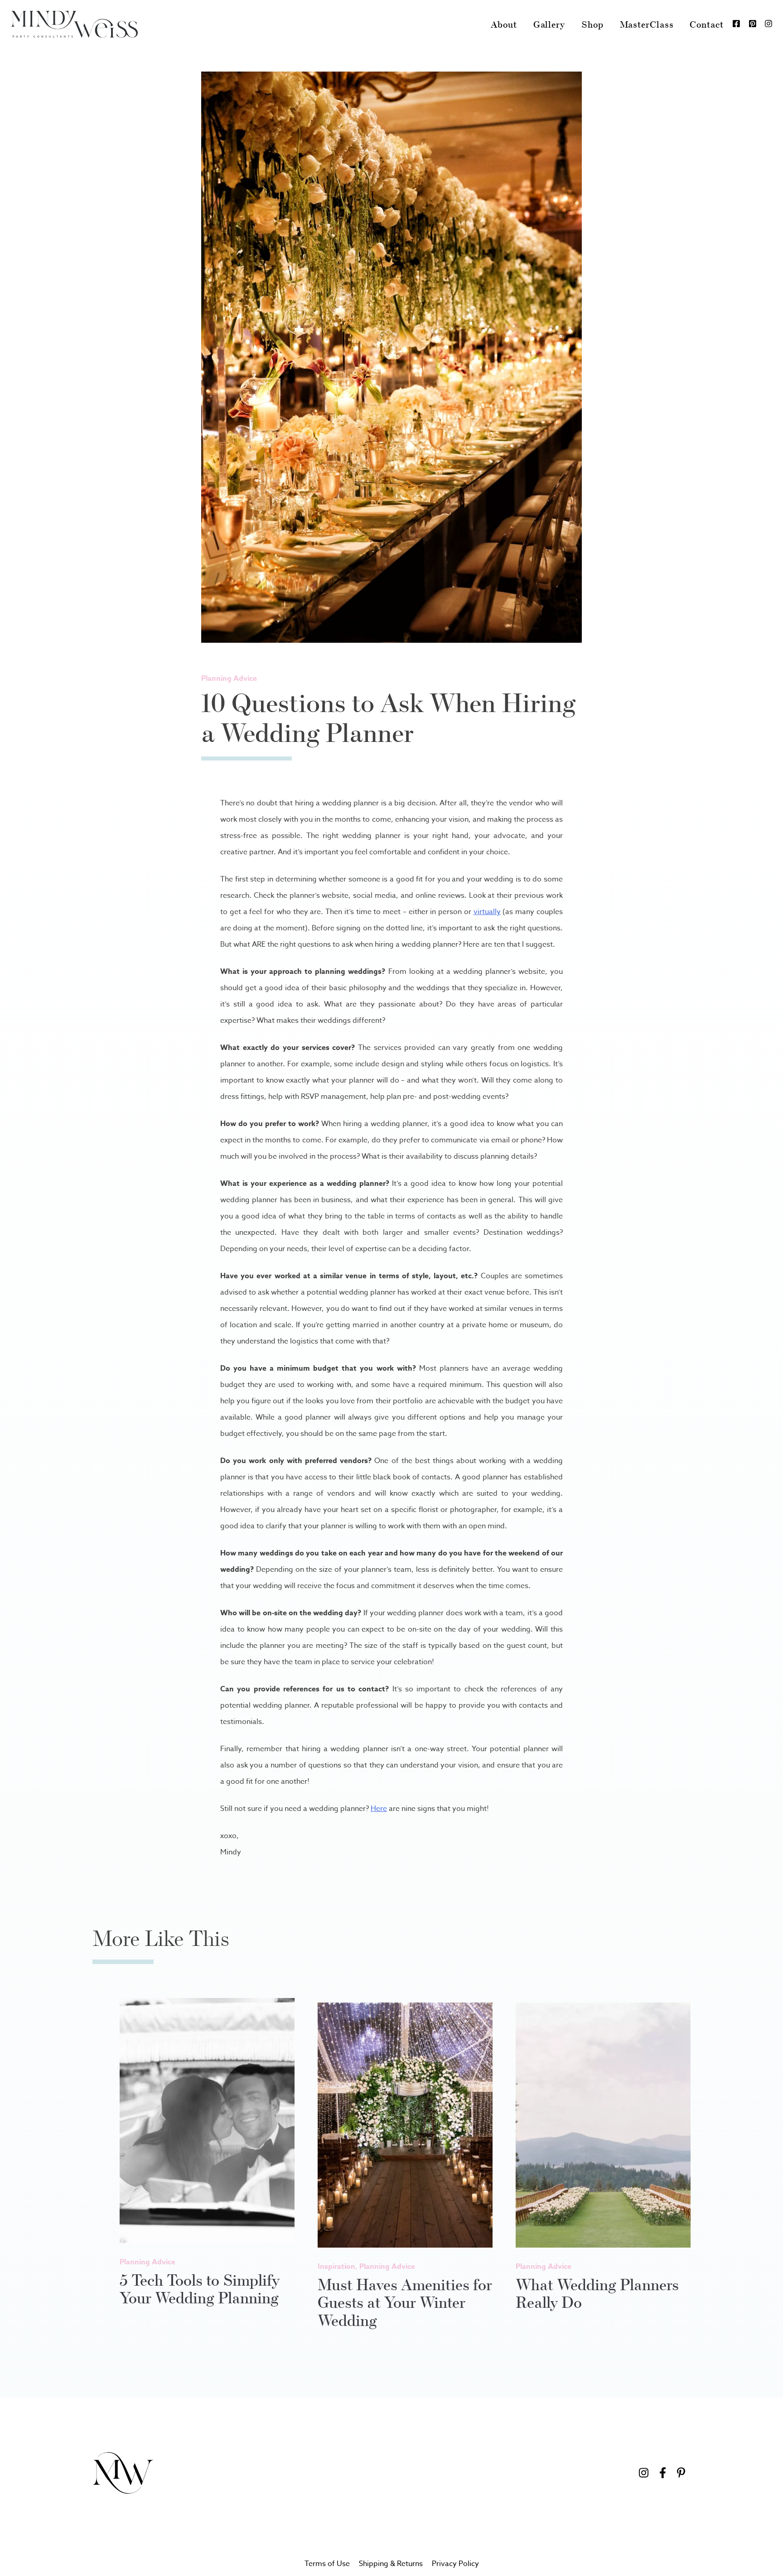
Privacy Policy (455, 2564)
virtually (487, 912)
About (504, 24)
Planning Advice (229, 679)
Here (379, 1809)
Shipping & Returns (391, 2564)
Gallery (549, 24)
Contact (706, 24)
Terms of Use (327, 2564)
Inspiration (336, 2267)
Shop (592, 24)
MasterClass (647, 24)
